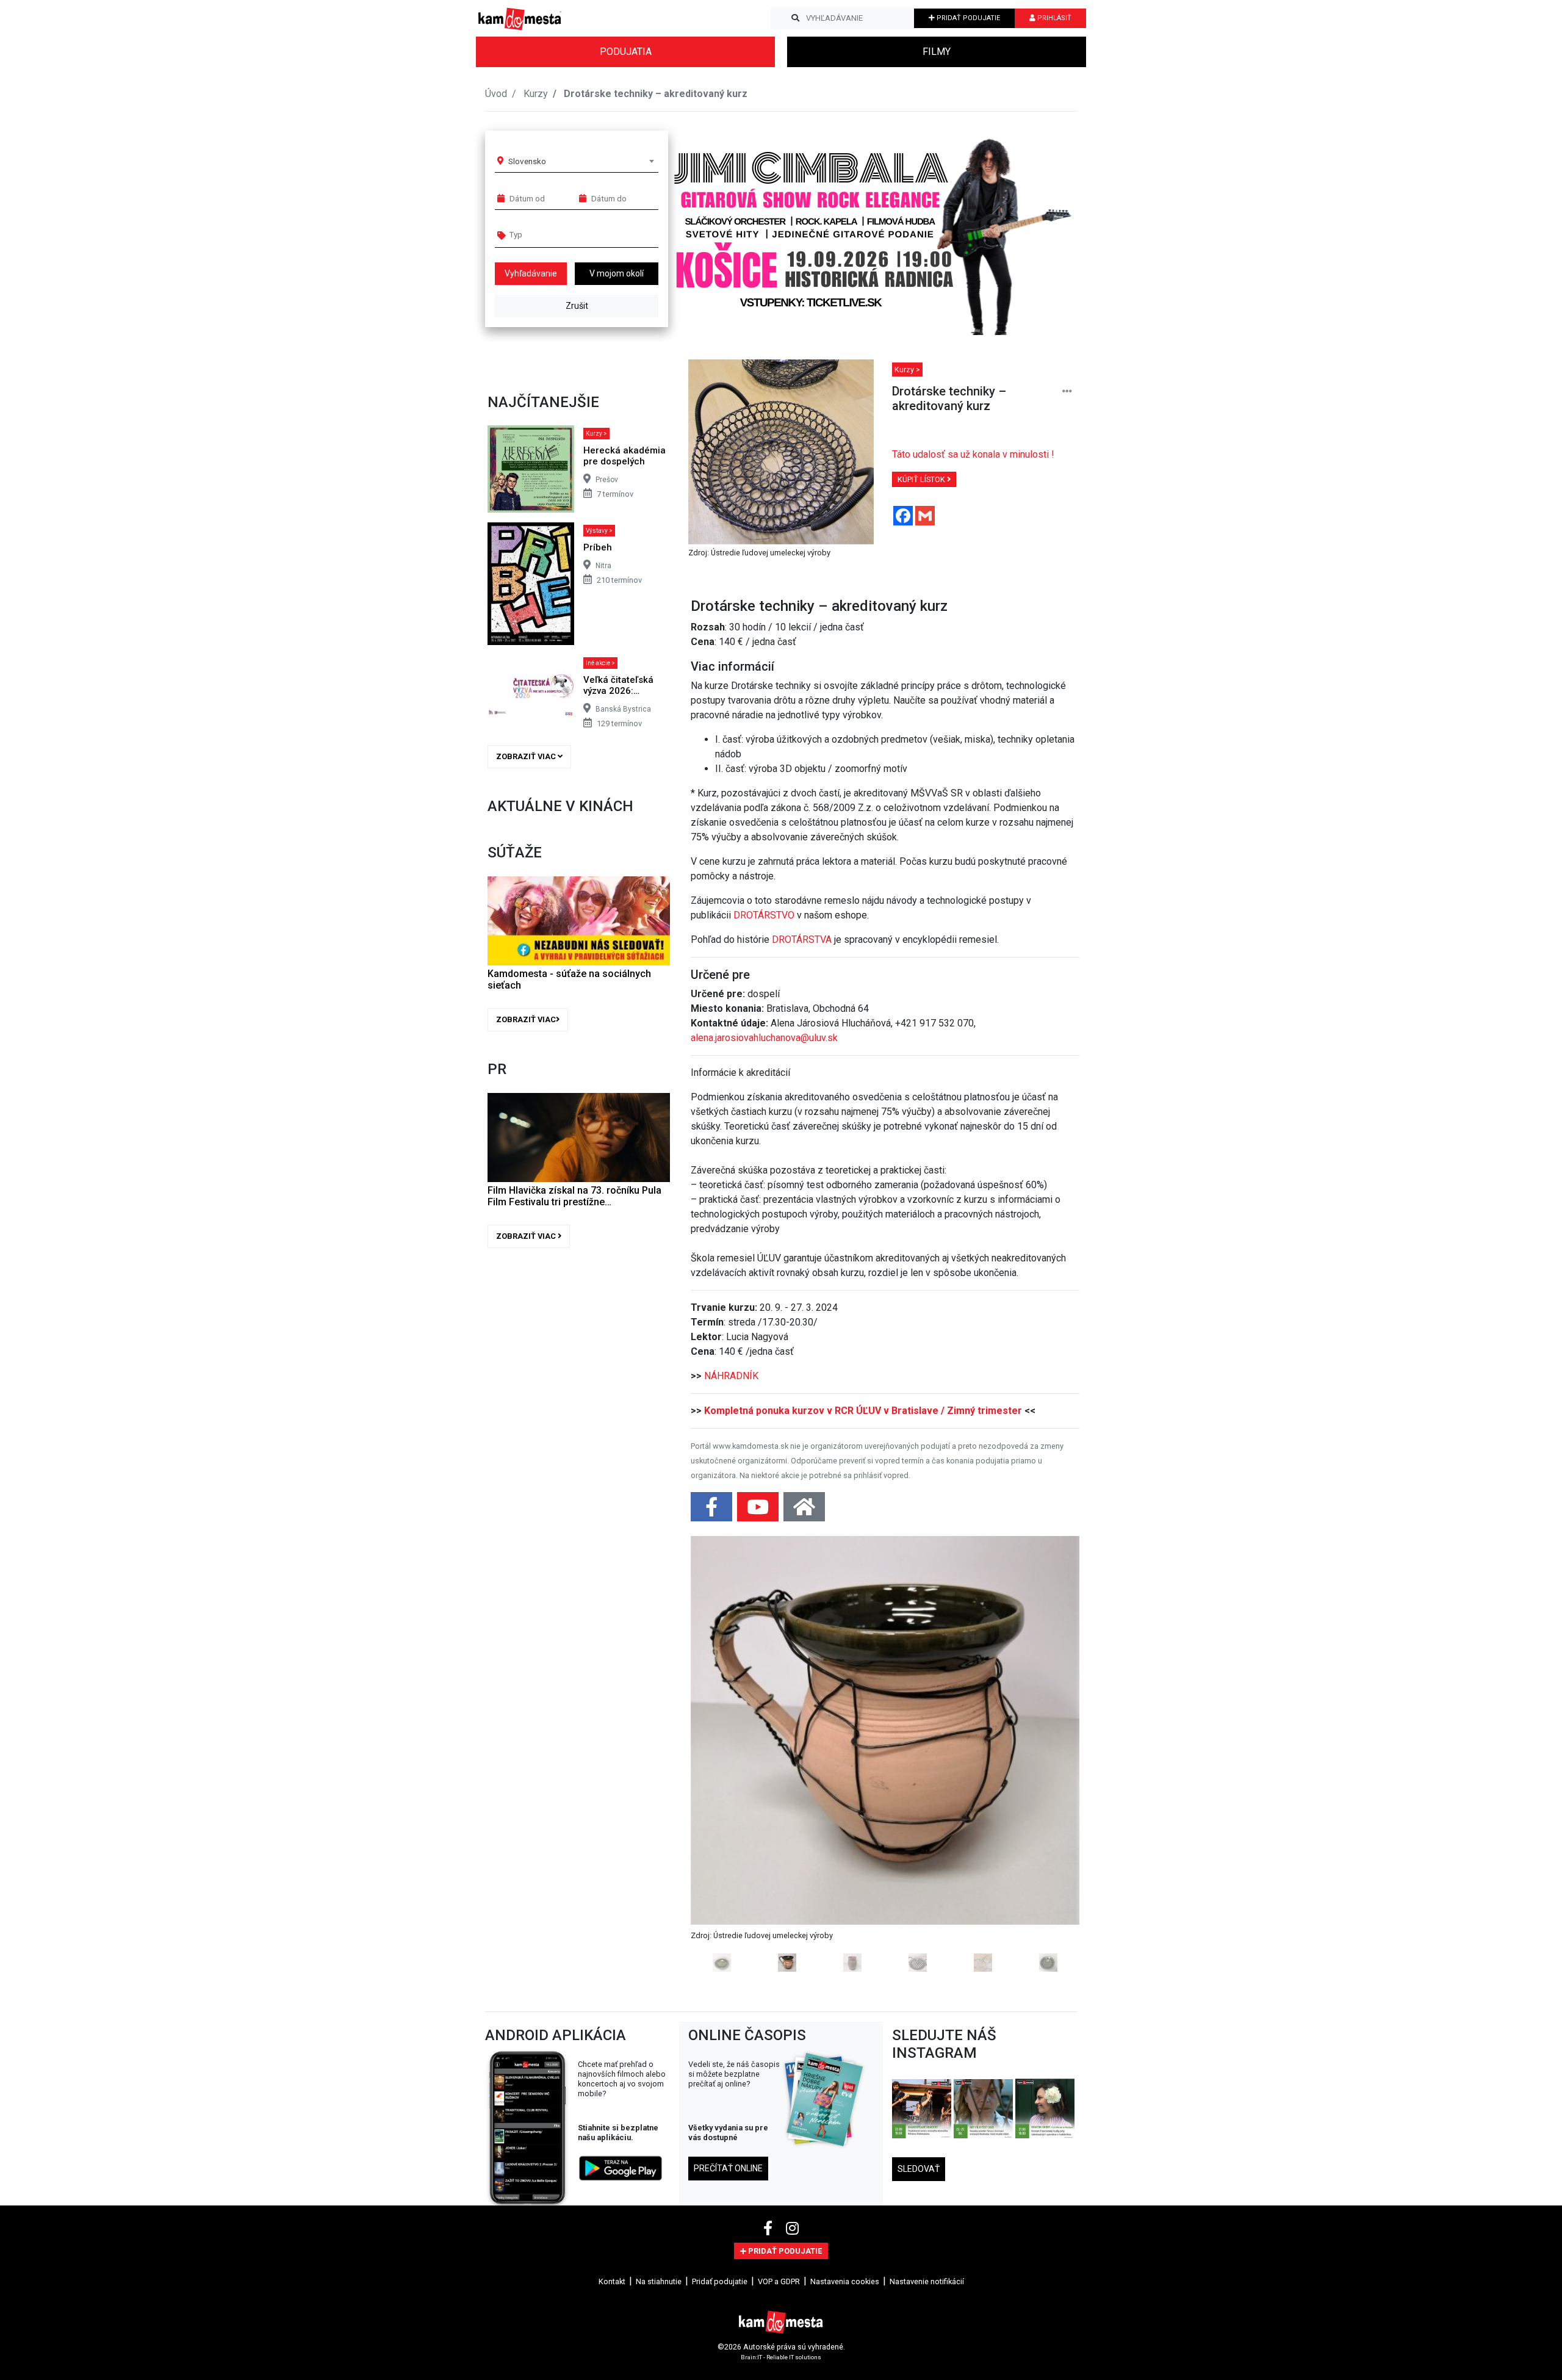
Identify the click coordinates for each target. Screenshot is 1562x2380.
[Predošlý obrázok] (720, 1754)
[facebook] (770, 2229)
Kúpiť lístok (922, 479)
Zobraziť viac (527, 756)
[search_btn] (795, 18)
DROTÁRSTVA (802, 939)
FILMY (937, 52)
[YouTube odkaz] (759, 1511)
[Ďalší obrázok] (1050, 1754)
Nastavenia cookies (845, 2281)
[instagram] (792, 2229)
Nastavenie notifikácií (927, 2281)
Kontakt (612, 2281)
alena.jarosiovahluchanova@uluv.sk (764, 1038)
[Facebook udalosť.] (713, 1511)
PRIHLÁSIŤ (1053, 18)
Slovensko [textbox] (527, 161)
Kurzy (536, 94)
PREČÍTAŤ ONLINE (728, 2168)
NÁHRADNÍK (731, 1376)
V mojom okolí (617, 273)
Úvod (496, 94)
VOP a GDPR (779, 2281)
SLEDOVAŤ (919, 2169)
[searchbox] (556, 234)
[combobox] (581, 161)
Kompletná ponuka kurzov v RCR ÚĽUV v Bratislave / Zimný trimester (863, 1411)
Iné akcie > (600, 663)
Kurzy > (596, 434)
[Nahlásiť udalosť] (1067, 391)
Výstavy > (599, 531)
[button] (1043, 228)
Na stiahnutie (659, 2281)
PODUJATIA (626, 52)
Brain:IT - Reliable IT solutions (781, 2357)
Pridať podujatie (720, 2281)
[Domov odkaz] (804, 1511)
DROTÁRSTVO (764, 915)
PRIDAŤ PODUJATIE (967, 18)
